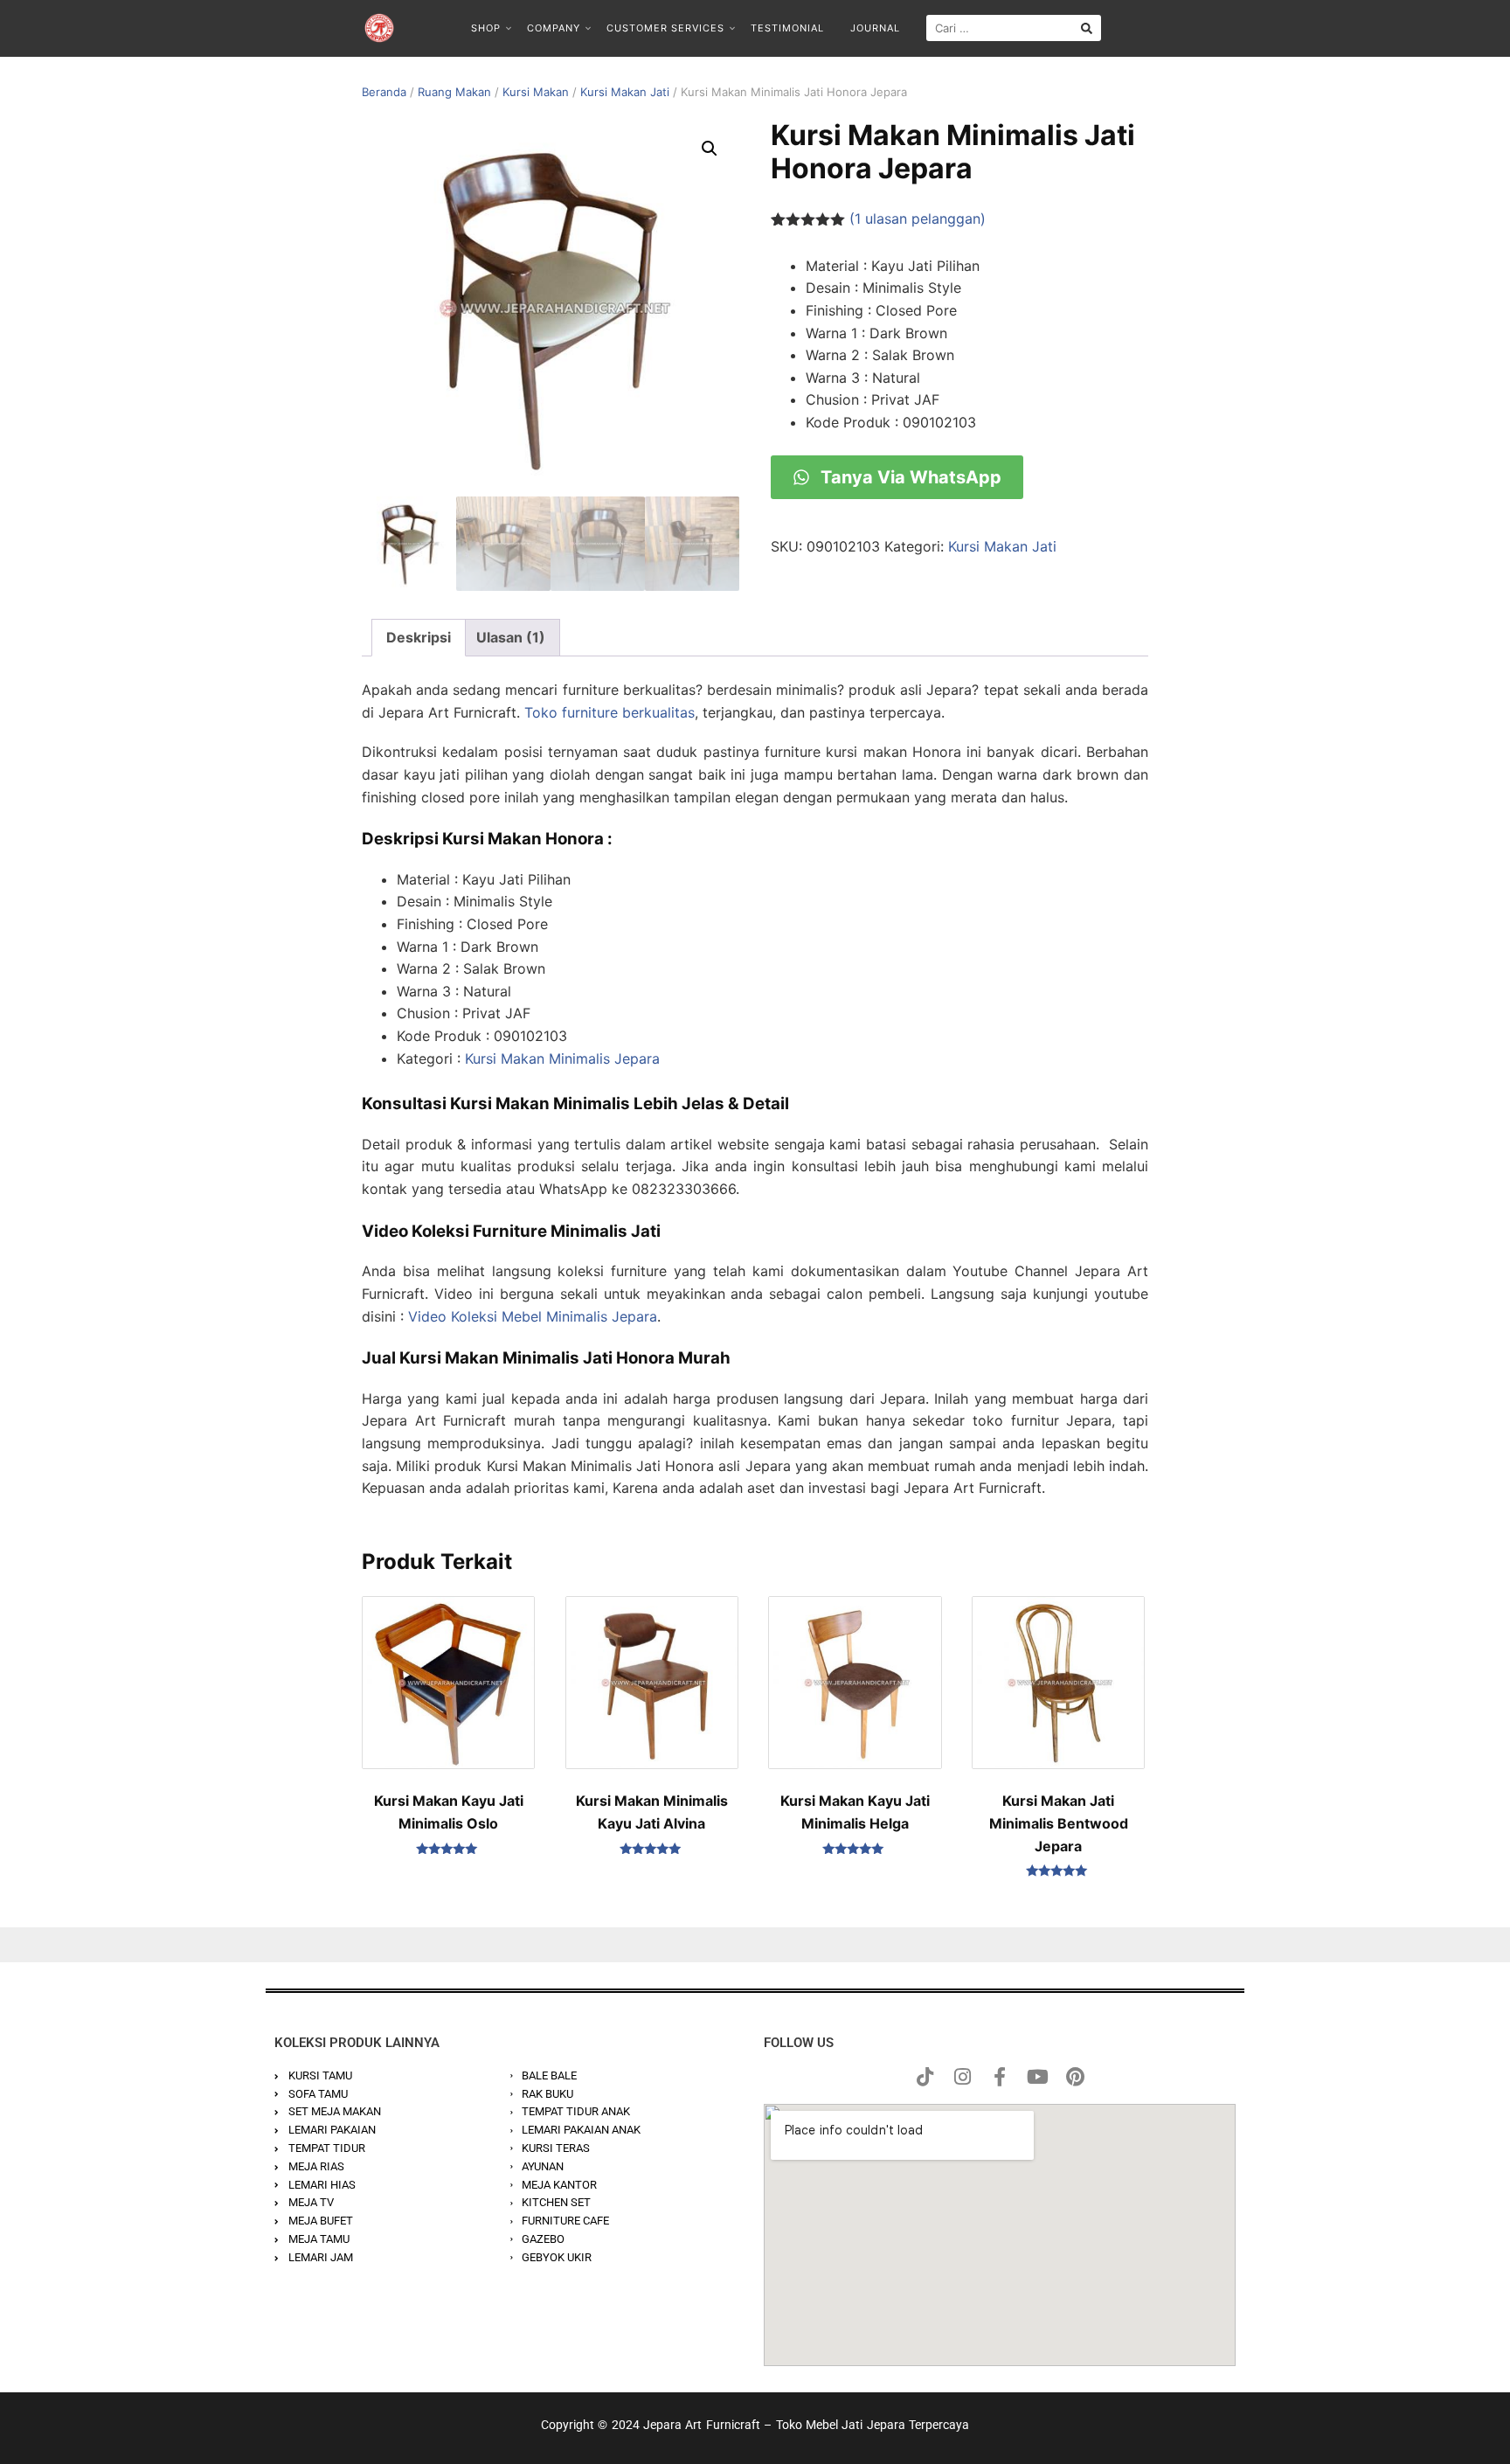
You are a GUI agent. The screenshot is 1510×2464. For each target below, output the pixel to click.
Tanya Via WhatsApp (909, 477)
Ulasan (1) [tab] (511, 637)
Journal (875, 28)
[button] (710, 149)
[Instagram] (962, 2077)
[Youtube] (1037, 2077)
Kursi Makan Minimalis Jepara (562, 1058)
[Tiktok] (925, 2077)
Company (554, 28)
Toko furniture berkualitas (610, 712)
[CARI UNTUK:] (1014, 28)
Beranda (384, 92)
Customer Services (665, 28)
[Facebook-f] (1000, 2077)
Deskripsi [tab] (419, 637)
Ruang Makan (454, 92)
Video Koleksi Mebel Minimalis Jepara (533, 1316)
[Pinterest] (1075, 2077)
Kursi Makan (536, 92)
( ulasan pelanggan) (918, 219)
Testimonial (787, 28)
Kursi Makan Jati (625, 92)
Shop (486, 28)
